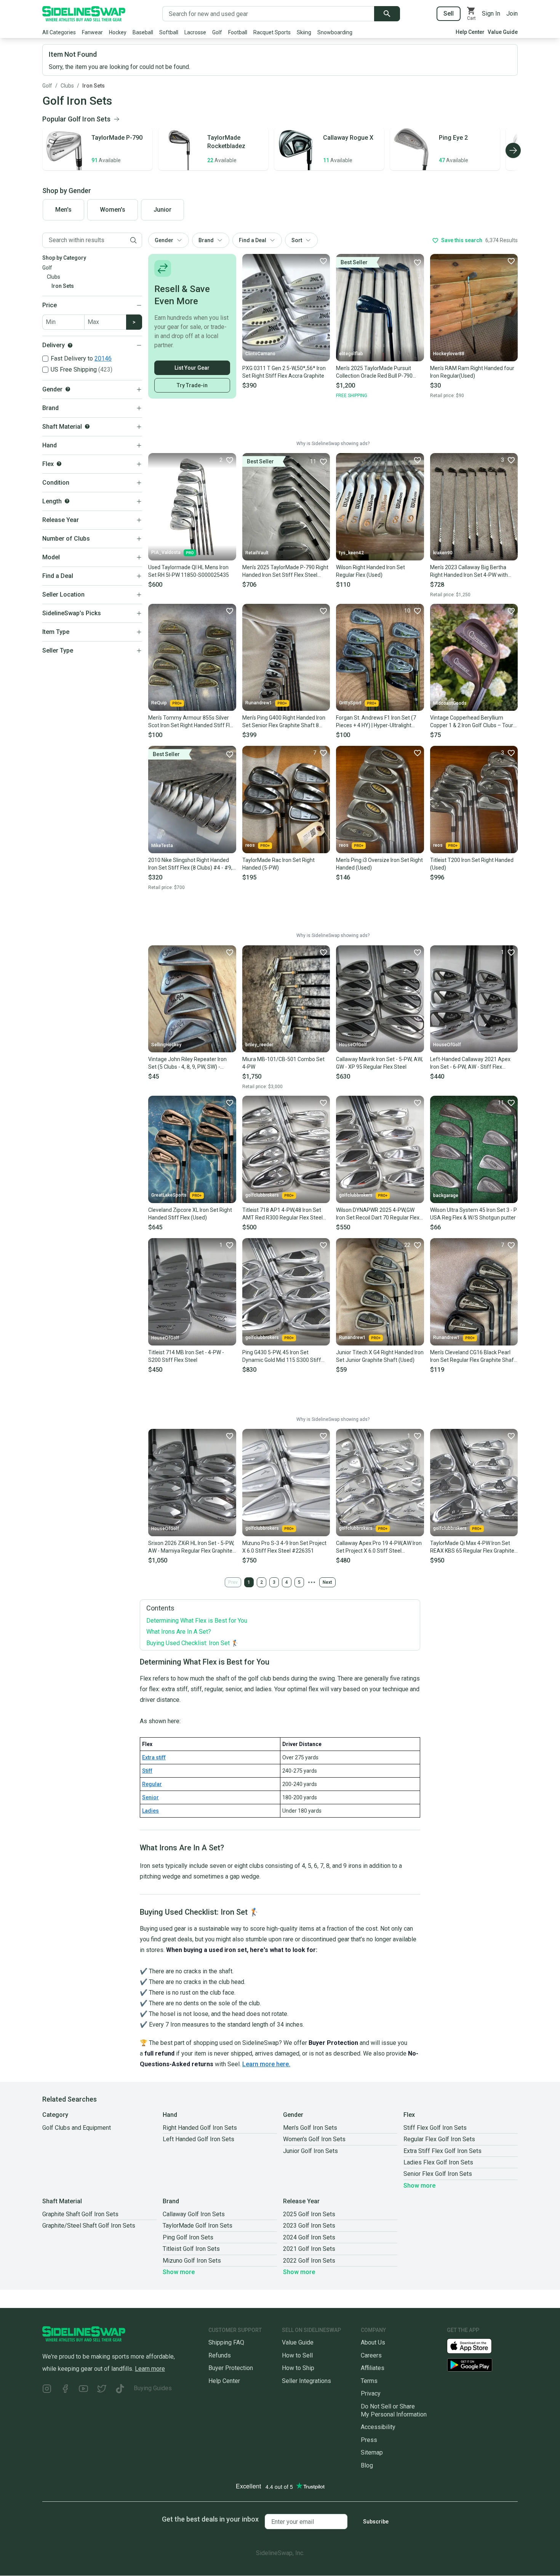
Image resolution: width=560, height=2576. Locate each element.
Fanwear (92, 32)
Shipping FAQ (226, 2342)
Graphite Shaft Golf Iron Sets (80, 2214)
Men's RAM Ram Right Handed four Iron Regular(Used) (472, 372)
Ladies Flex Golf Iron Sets (438, 2162)
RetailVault (257, 553)
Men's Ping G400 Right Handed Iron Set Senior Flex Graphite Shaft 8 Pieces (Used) (284, 722)
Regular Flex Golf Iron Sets (439, 2139)
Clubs (67, 86)
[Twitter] (102, 2390)
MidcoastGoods (450, 703)
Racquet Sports (272, 32)
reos (250, 845)
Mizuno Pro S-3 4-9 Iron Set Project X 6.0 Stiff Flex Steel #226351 (284, 1547)
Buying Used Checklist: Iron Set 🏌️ (193, 1643)
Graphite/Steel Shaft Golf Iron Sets (89, 2226)
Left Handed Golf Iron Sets (198, 2139)
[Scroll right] (513, 150)
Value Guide (503, 32)
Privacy (371, 2393)
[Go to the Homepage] (84, 14)
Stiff (147, 1771)
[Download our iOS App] (475, 2345)
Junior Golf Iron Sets (310, 2151)
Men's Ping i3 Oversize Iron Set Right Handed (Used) (379, 864)
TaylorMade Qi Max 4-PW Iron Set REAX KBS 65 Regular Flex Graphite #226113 (472, 1547)
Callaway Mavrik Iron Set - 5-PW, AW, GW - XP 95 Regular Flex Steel (379, 1063)
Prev (233, 1582)
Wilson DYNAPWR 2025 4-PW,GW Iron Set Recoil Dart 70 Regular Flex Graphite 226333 (378, 1214)
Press (369, 2440)
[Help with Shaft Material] (87, 426)
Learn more (150, 2369)
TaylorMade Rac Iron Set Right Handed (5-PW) (278, 864)
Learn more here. (266, 2064)
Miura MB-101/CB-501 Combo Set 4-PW (283, 1063)
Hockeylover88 (449, 354)
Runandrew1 (259, 703)
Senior (150, 1797)
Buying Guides (153, 2388)
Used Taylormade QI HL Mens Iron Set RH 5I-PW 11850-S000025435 (189, 571)
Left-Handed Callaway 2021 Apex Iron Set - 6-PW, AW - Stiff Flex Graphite (470, 1063)
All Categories (59, 32)
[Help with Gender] (68, 389)
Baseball (143, 32)
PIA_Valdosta (166, 552)
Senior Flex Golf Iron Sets (438, 2174)
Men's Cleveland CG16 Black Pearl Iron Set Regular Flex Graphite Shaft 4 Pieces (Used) (473, 1357)
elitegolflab (351, 354)
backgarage (446, 1195)
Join (512, 14)
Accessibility (378, 2427)
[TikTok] (120, 2390)
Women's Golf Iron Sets (314, 2139)
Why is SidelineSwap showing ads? (333, 444)
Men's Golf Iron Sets (310, 2128)
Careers (371, 2355)
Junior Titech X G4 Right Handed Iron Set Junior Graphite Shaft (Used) (380, 1356)
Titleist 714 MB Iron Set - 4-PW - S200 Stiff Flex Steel (186, 1356)
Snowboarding (335, 32)
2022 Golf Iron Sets (309, 2261)
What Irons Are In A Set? (179, 1632)
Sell (449, 14)
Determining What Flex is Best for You (197, 1621)
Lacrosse (195, 32)
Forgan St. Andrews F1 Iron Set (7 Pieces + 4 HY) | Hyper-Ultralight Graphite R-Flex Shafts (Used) (376, 722)
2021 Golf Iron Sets (309, 2249)
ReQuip (159, 703)
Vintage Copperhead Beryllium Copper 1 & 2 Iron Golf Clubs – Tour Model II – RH (472, 722)
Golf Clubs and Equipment (77, 2128)
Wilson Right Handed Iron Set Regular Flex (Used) (370, 571)
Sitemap (372, 2452)
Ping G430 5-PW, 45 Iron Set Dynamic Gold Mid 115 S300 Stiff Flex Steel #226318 (282, 1357)
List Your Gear (192, 368)
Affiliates (373, 2368)
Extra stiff (154, 1757)
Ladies (150, 1811)
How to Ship (298, 2368)
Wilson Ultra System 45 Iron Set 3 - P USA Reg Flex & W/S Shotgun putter (474, 1214)
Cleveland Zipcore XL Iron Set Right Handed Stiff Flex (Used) (190, 1214)
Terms (369, 2381)
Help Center (470, 32)
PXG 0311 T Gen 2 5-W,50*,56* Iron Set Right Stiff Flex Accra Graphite (284, 372)
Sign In (491, 14)
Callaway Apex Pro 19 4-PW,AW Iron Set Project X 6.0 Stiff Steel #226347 (379, 1547)
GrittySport (350, 703)
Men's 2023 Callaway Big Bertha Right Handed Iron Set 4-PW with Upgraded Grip (469, 571)
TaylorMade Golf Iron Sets (198, 2226)
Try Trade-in (192, 385)
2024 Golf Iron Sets (309, 2237)
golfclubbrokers (262, 1195)
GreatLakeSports (169, 1195)
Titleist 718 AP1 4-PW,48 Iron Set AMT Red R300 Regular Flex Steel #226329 (282, 1214)
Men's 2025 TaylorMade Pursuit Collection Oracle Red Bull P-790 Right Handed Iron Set (374, 372)
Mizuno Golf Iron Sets (192, 2261)
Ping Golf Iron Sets (188, 2237)
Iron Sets (94, 86)
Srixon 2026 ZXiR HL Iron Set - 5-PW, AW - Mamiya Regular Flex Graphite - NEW (192, 1547)
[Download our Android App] (482, 2365)
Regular (152, 1784)
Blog (367, 2465)
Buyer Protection (231, 2368)
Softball (169, 32)
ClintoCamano (260, 354)
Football (238, 32)
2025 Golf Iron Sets (309, 2214)
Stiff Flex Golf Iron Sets (435, 2128)
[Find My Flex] (59, 464)
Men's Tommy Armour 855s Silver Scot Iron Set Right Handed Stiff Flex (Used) (192, 722)
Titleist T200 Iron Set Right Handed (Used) (472, 864)
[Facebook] (65, 2390)
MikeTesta (162, 846)
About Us (373, 2342)
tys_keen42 (351, 553)
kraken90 (443, 553)
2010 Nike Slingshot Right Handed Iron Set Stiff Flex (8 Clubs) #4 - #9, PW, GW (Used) (190, 864)
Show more (419, 2186)
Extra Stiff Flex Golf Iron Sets (442, 2151)
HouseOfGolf (353, 1045)
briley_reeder (259, 1045)
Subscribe (376, 2522)
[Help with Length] (67, 501)
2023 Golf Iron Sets (309, 2226)
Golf (217, 32)
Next (327, 1582)
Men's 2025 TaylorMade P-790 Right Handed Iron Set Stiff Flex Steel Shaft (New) (285, 571)
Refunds (220, 2355)
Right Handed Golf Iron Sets (200, 2128)
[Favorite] (323, 261)
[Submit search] (387, 14)
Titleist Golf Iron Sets (191, 2249)
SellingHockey (166, 1045)
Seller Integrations (306, 2381)
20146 (103, 358)
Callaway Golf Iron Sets (194, 2214)
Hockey (118, 32)
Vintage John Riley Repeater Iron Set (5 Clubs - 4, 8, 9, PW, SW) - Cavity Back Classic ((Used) (187, 1063)
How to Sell (297, 2355)
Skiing (304, 32)
